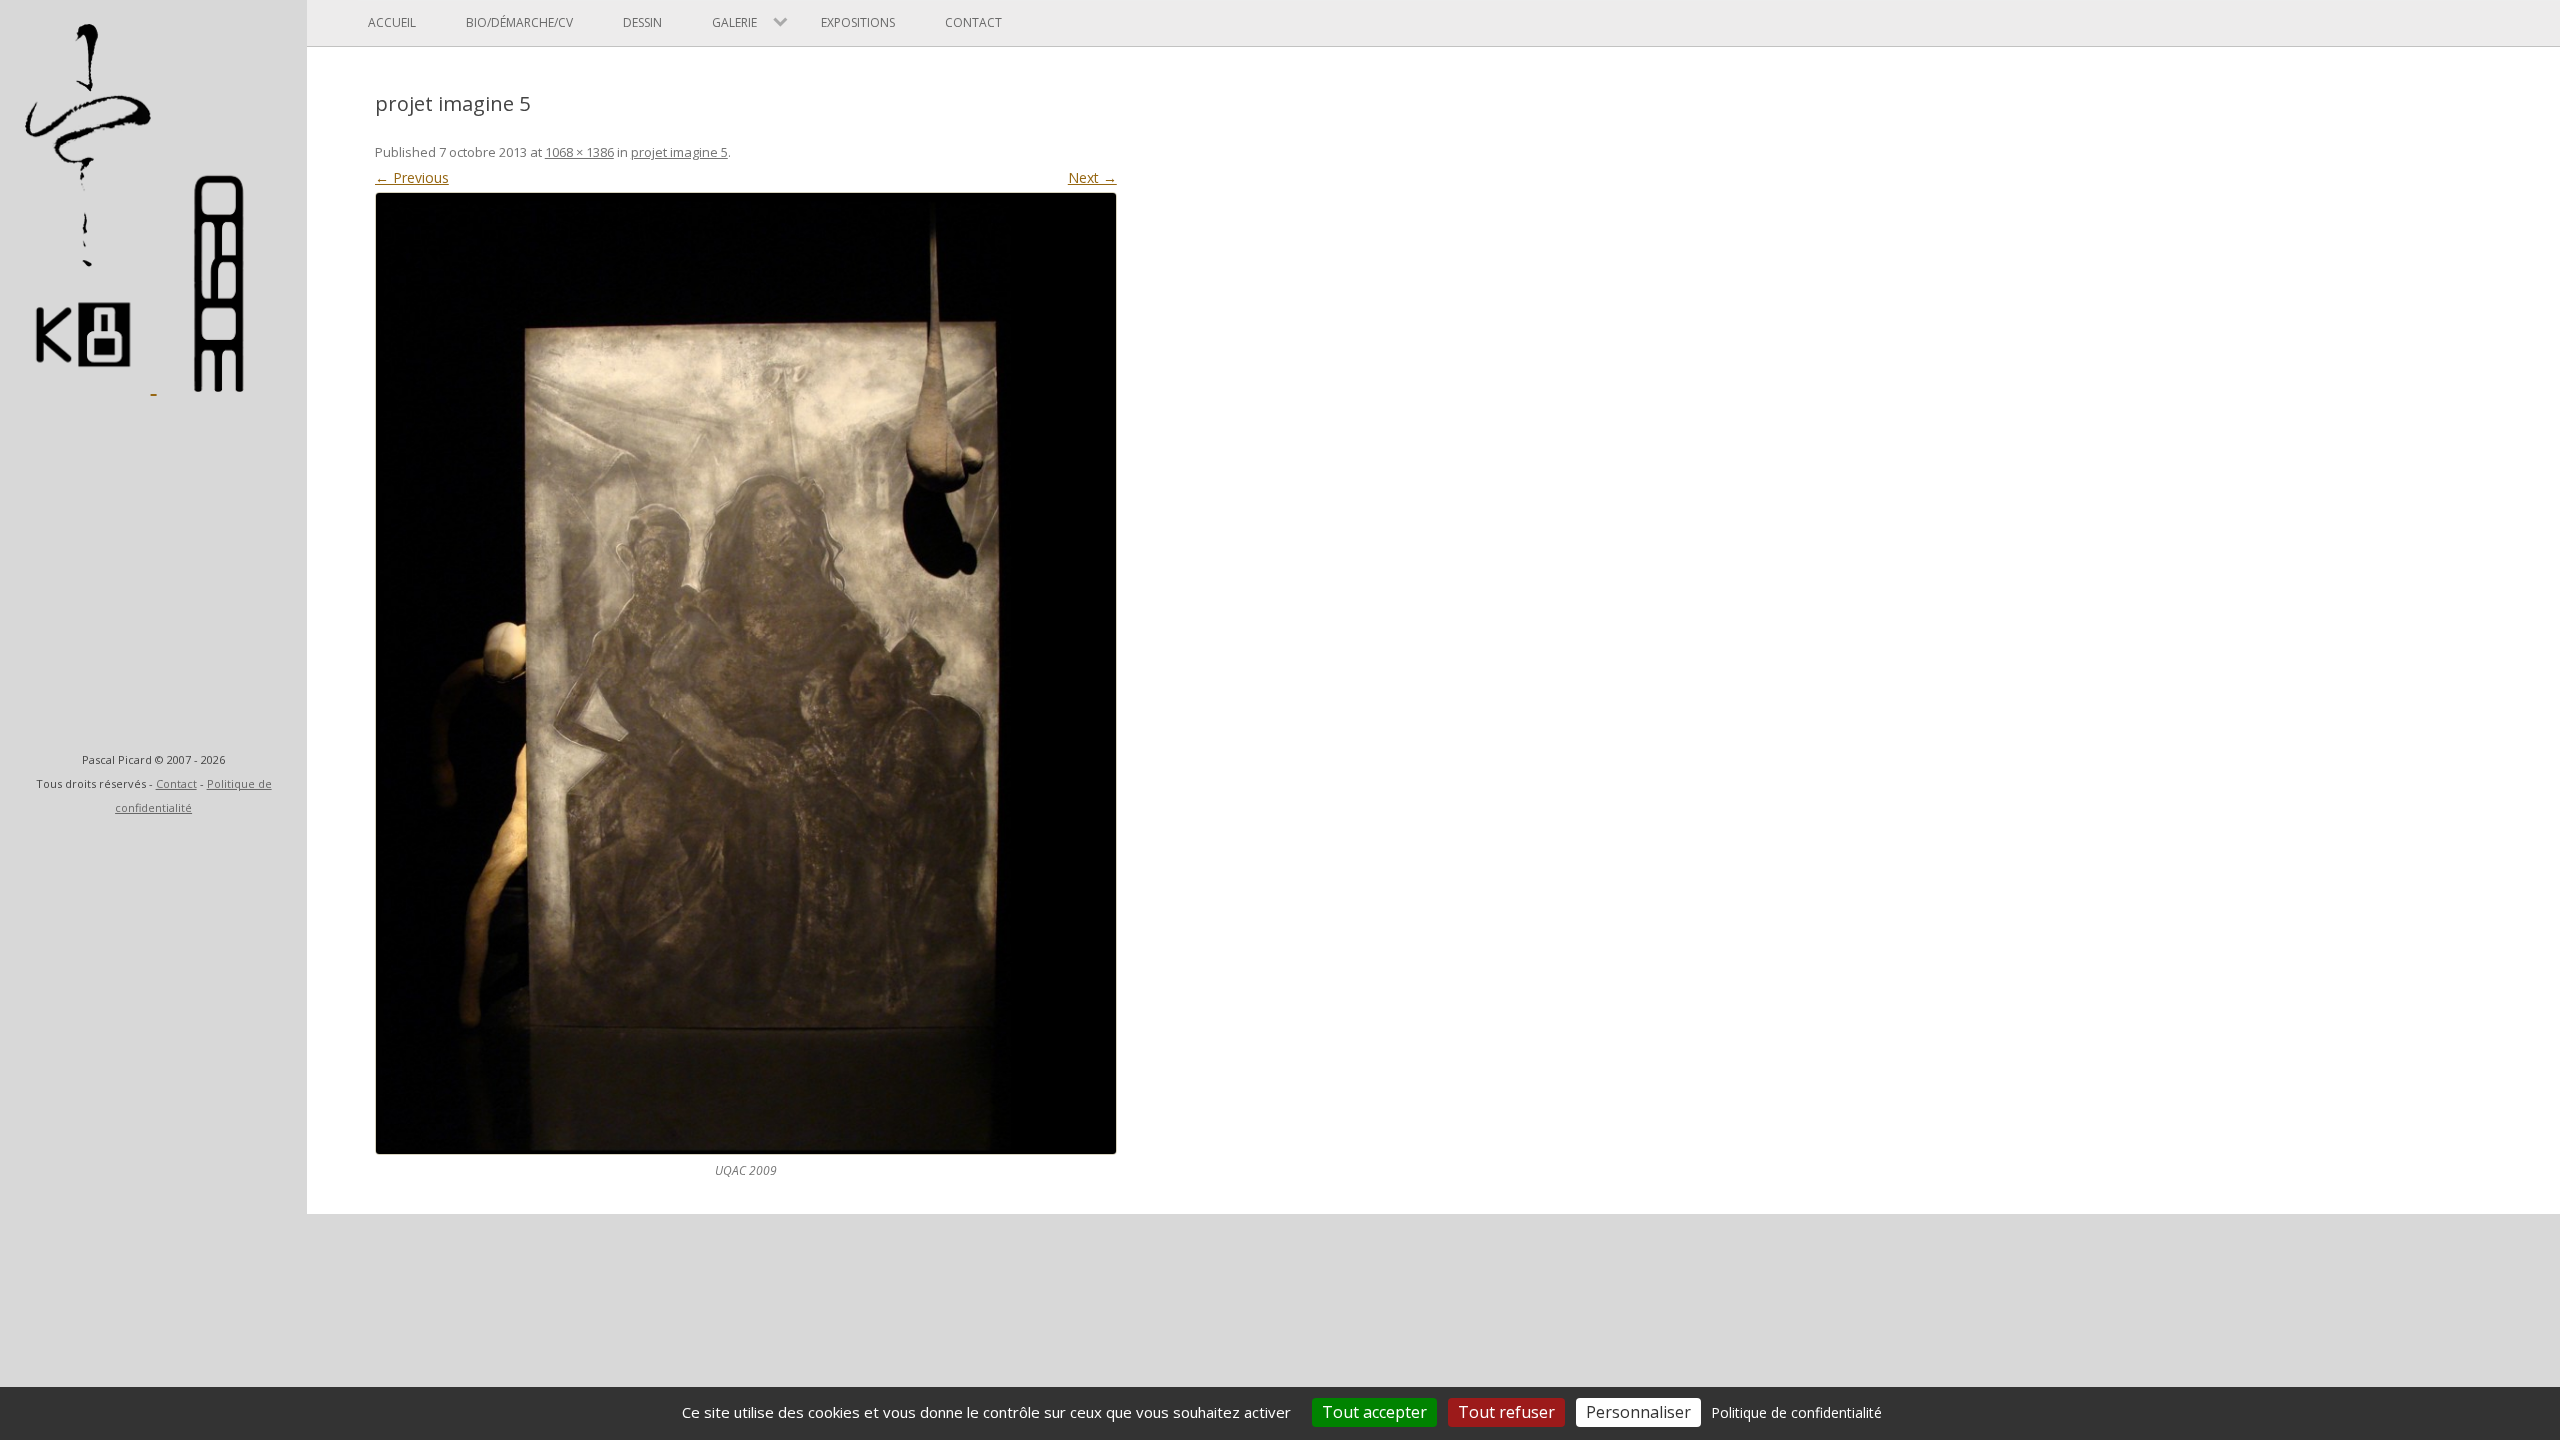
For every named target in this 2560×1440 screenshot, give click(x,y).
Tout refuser (1506, 1412)
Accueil (392, 22)
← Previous (412, 177)
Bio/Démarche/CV (519, 22)
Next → (1092, 177)
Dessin (642, 22)
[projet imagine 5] (746, 673)
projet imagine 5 (679, 152)
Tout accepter (1374, 1412)
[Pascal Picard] (90, 382)
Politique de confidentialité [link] (1796, 1412)
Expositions (858, 22)
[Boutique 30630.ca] (221, 382)
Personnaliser (1638, 1412)
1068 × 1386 (579, 152)
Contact (176, 783)
